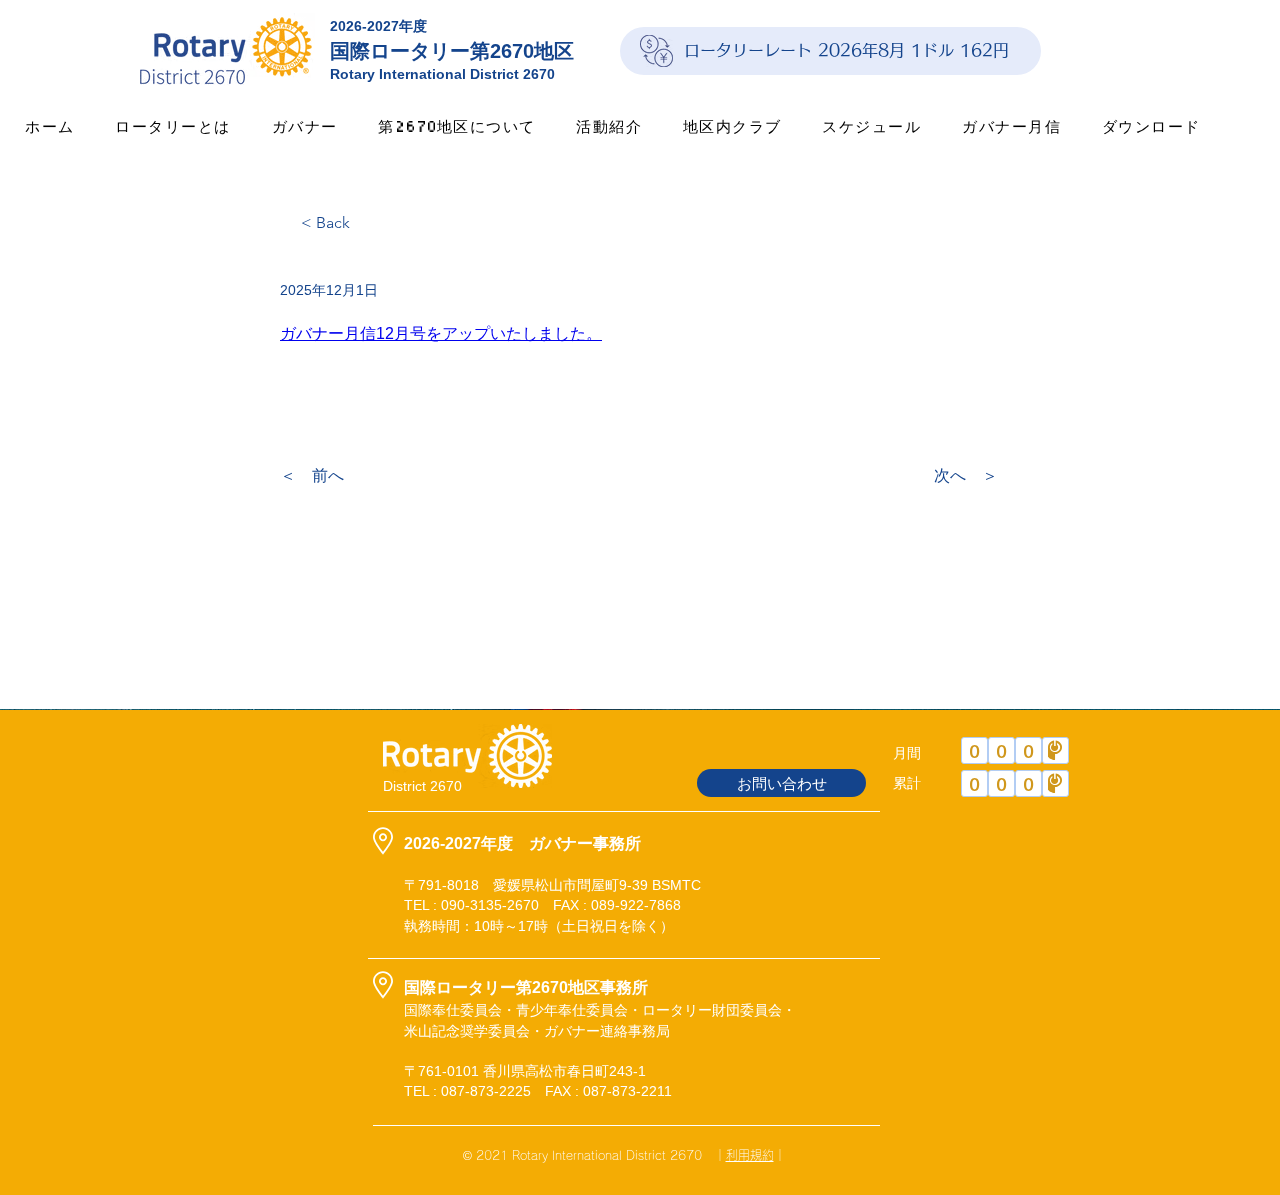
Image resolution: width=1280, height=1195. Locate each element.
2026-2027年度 (378, 26)
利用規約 (750, 1155)
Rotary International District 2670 (442, 74)
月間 (907, 753)
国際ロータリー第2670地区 (452, 51)
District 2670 (422, 786)
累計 (907, 783)
